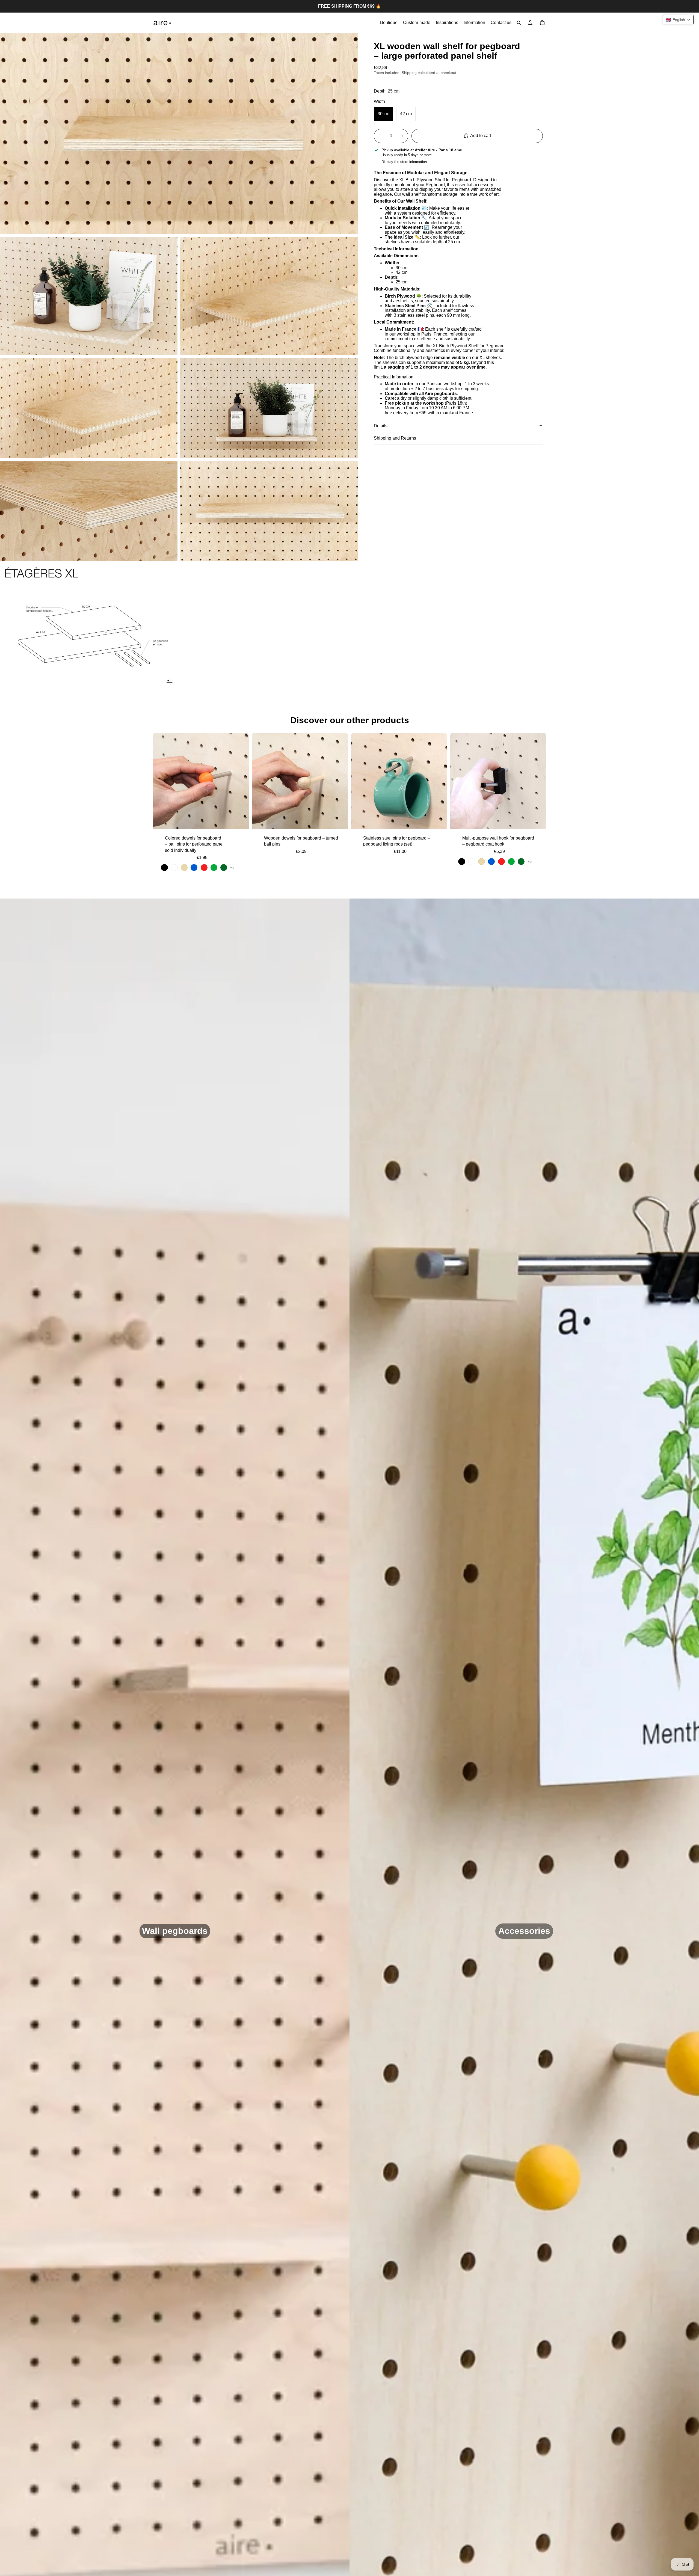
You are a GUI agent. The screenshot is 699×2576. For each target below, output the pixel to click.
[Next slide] (241, 781)
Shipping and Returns (395, 438)
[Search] (519, 23)
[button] (678, 20)
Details (381, 426)
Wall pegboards (175, 1931)
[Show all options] (232, 868)
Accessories (524, 1931)
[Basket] (542, 23)
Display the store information (404, 162)
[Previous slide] (161, 781)
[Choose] (240, 820)
